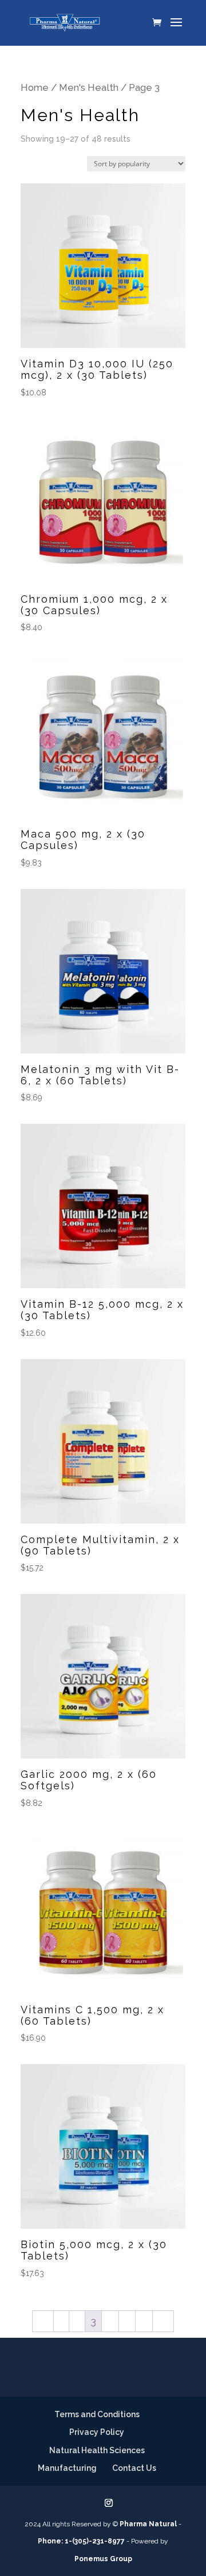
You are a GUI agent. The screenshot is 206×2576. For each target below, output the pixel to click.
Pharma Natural (148, 2524)
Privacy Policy (97, 2432)
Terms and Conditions (97, 2414)
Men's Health (89, 87)
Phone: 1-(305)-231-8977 (81, 2541)
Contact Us (134, 2468)
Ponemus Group (103, 2559)
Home (35, 87)
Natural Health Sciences (97, 2450)
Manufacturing (67, 2468)
